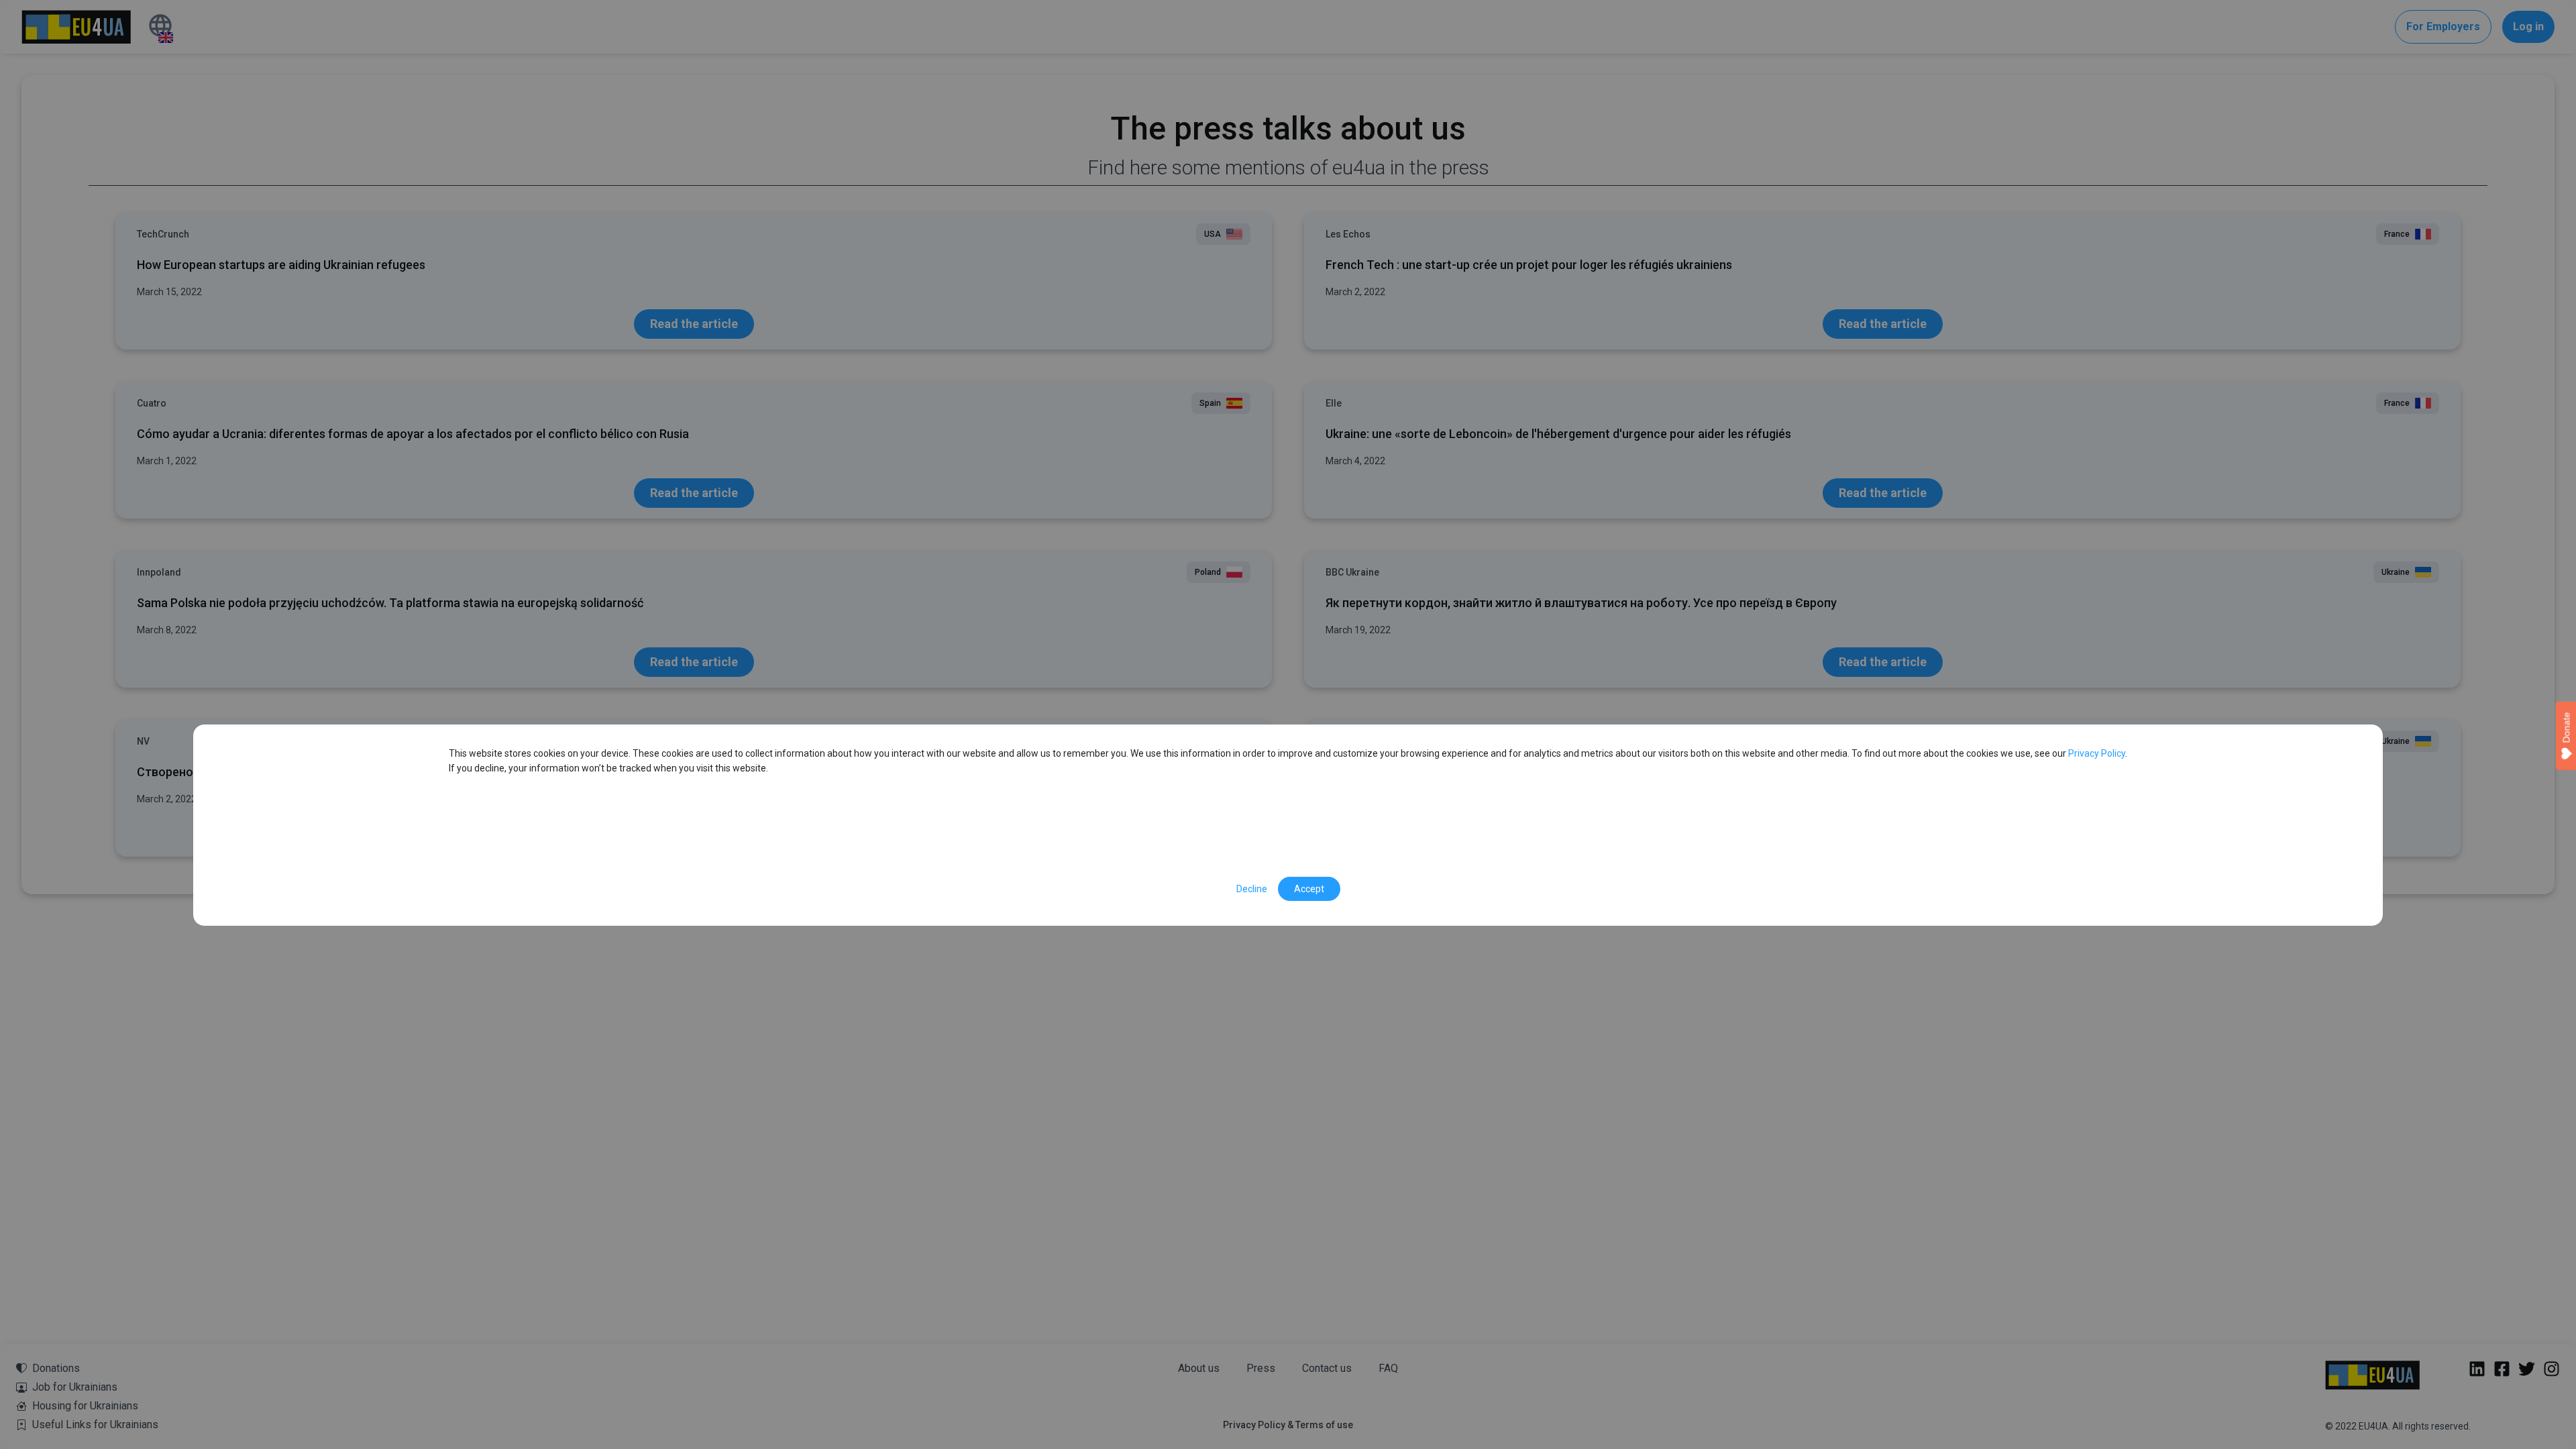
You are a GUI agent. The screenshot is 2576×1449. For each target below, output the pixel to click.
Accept (1309, 889)
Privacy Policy (2096, 753)
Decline (1252, 889)
